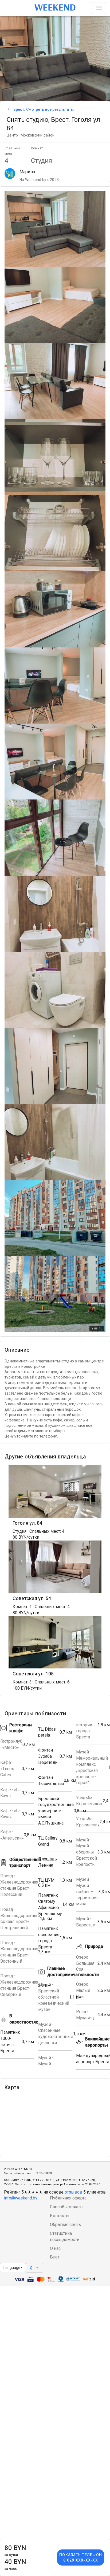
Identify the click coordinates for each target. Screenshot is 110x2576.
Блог (55, 2257)
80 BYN (15, 2550)
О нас (55, 2248)
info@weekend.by (21, 2198)
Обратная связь (65, 2225)
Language (12, 2268)
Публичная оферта (68, 2198)
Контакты (60, 2216)
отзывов (73, 2192)
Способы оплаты (67, 2207)
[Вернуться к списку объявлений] (9, 109)
